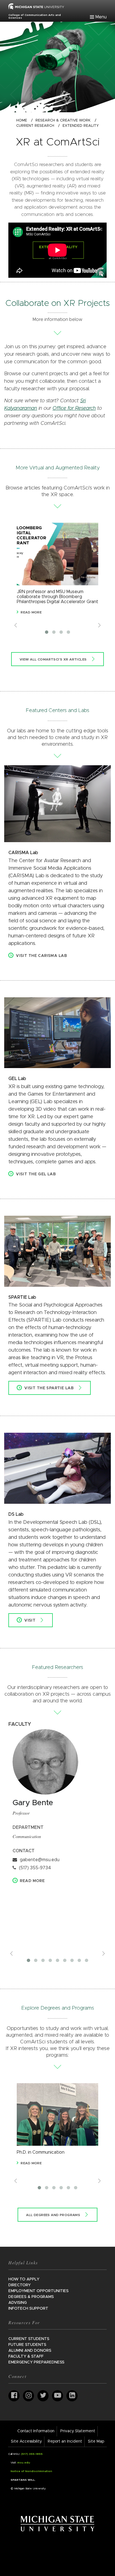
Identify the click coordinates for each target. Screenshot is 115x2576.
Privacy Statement (78, 2431)
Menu (101, 17)
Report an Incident (65, 2441)
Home (22, 120)
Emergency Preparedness (36, 2362)
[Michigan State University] (58, 2523)
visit (30, 1620)
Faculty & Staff (26, 2356)
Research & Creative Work (63, 120)
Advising (18, 2303)
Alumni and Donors (30, 2351)
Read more (32, 1881)
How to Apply (24, 2279)
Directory (20, 2285)
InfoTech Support (28, 2309)
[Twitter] (43, 2396)
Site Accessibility (26, 2441)
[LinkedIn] (72, 2396)
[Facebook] (14, 2396)
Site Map (96, 2441)
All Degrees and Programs (53, 2215)
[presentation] (16, 625)
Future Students (27, 2345)
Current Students (29, 2339)
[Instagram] (28, 2396)
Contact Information (36, 2431)
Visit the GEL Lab (36, 1174)
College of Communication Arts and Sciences (35, 16)
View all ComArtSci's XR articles (53, 659)
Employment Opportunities (39, 2291)
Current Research (35, 126)
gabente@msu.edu (40, 1860)
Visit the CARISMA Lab (41, 956)
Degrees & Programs (31, 2297)
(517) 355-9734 (35, 1868)
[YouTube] (57, 2396)
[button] (47, 632)
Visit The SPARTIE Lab (49, 1388)
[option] (57, 572)
